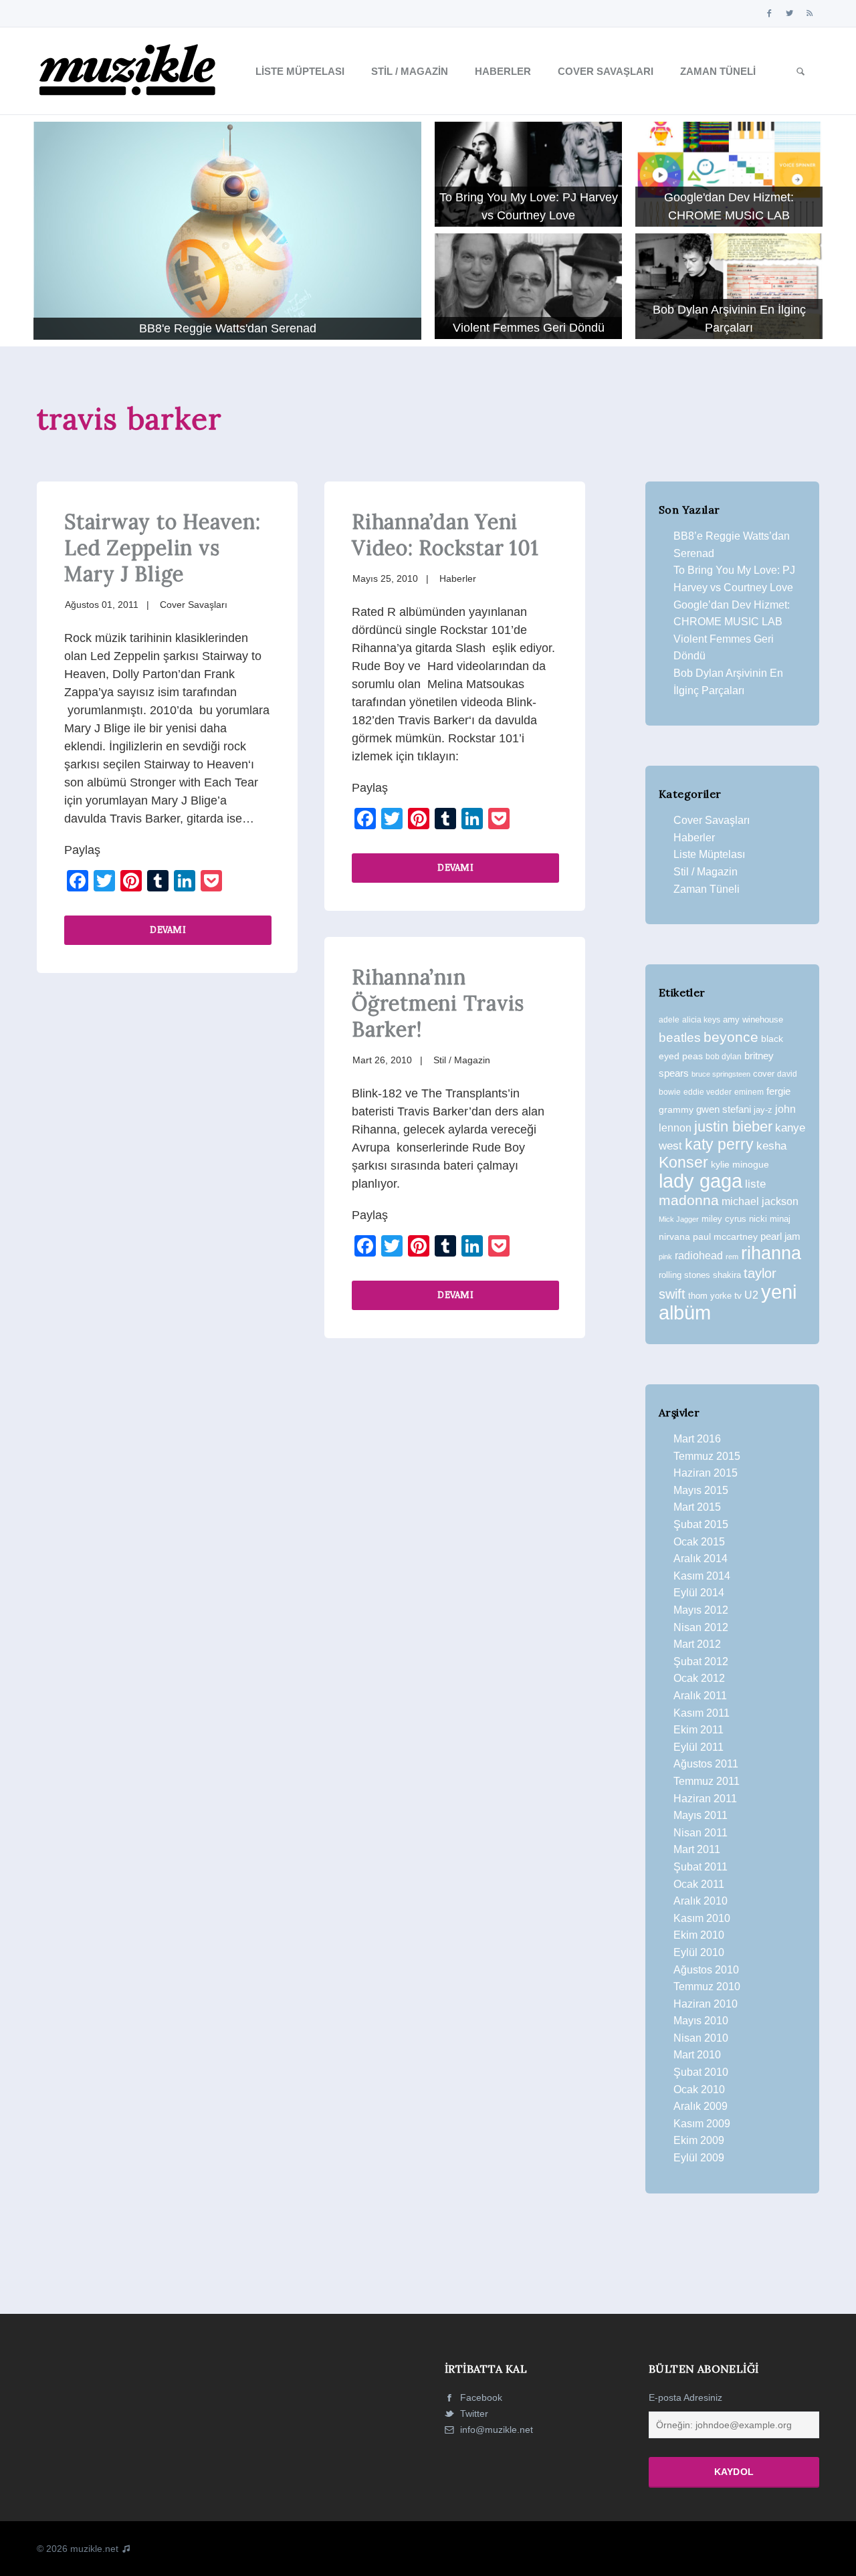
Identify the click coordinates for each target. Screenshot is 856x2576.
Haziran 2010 (706, 2004)
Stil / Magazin (410, 71)
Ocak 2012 (699, 1678)
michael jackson (760, 1201)
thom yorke (710, 1296)
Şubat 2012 (701, 1661)
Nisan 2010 (701, 2038)
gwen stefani (724, 1109)
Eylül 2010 (699, 1952)
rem (732, 1257)
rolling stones (684, 1275)
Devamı (168, 929)
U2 (751, 1295)
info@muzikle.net (497, 2430)
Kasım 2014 (702, 1576)
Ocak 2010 (699, 2089)
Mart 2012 (697, 1644)
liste (755, 1184)
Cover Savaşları (606, 71)
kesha (771, 1146)
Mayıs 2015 (701, 1490)
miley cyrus (724, 1219)
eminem (749, 1092)
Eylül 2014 (699, 1593)
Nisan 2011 (701, 1833)
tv (738, 1295)
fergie (778, 1091)
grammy (676, 1109)
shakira (727, 1275)
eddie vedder (708, 1092)
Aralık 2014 (701, 1559)
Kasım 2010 (702, 1918)
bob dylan (724, 1056)
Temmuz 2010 (707, 1987)
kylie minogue (740, 1164)
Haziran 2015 (706, 1473)
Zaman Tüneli (718, 71)
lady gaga (701, 1181)
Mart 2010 (697, 2055)
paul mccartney (725, 1237)
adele (669, 1020)
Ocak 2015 (699, 1542)
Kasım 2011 (702, 1713)
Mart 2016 (697, 1439)
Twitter (473, 2413)
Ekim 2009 (699, 2140)
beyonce (731, 1037)
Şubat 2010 (701, 2072)
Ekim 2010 (699, 1935)
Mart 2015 (697, 1507)
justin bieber (733, 1126)
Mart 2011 (697, 1849)
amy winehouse (753, 1019)
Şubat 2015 (701, 1524)
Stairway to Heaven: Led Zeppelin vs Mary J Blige (162, 548)
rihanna (771, 1253)
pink (665, 1257)
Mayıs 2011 (701, 1815)
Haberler (503, 71)
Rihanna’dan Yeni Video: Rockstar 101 (445, 535)
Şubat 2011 (701, 1867)
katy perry (719, 1144)
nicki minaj (770, 1219)
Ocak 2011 (699, 1884)
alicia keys (701, 1020)
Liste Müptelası (300, 71)
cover (764, 1074)
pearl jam (780, 1237)
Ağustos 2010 (706, 1970)
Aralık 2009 (701, 2106)
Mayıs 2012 (701, 1610)
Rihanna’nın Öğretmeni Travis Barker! (438, 1003)
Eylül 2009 (699, 2158)
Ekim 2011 (699, 1730)
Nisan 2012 (701, 1627)
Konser (683, 1162)
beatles (680, 1038)
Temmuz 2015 (707, 1456)
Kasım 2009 (702, 2124)
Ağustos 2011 (706, 1764)
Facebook (480, 2397)
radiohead (699, 1256)
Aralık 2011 (700, 1696)
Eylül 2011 (699, 1747)
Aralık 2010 (701, 1901)
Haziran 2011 (705, 1799)
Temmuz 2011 (707, 1781)
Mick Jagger (679, 1219)
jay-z (763, 1110)
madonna (689, 1200)
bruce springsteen (721, 1074)
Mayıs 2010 (701, 2021)
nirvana (674, 1237)
